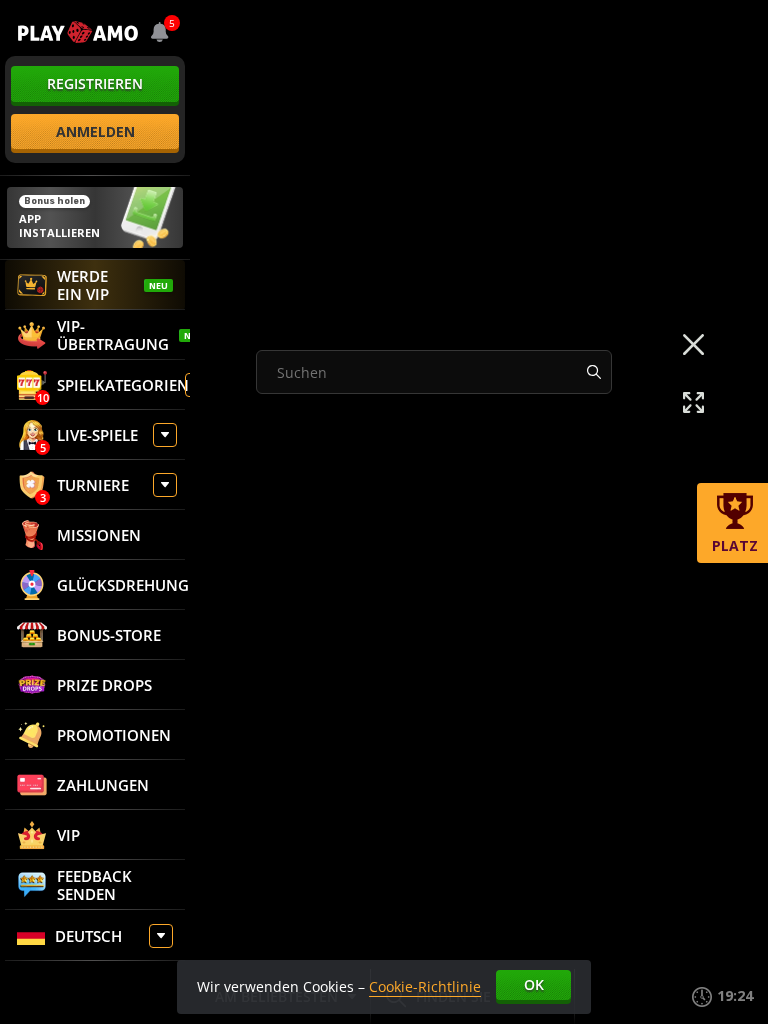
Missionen (99, 535)
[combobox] (160, 32)
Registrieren (95, 83)
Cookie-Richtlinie (425, 986)
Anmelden (95, 131)
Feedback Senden (94, 885)
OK (534, 984)
